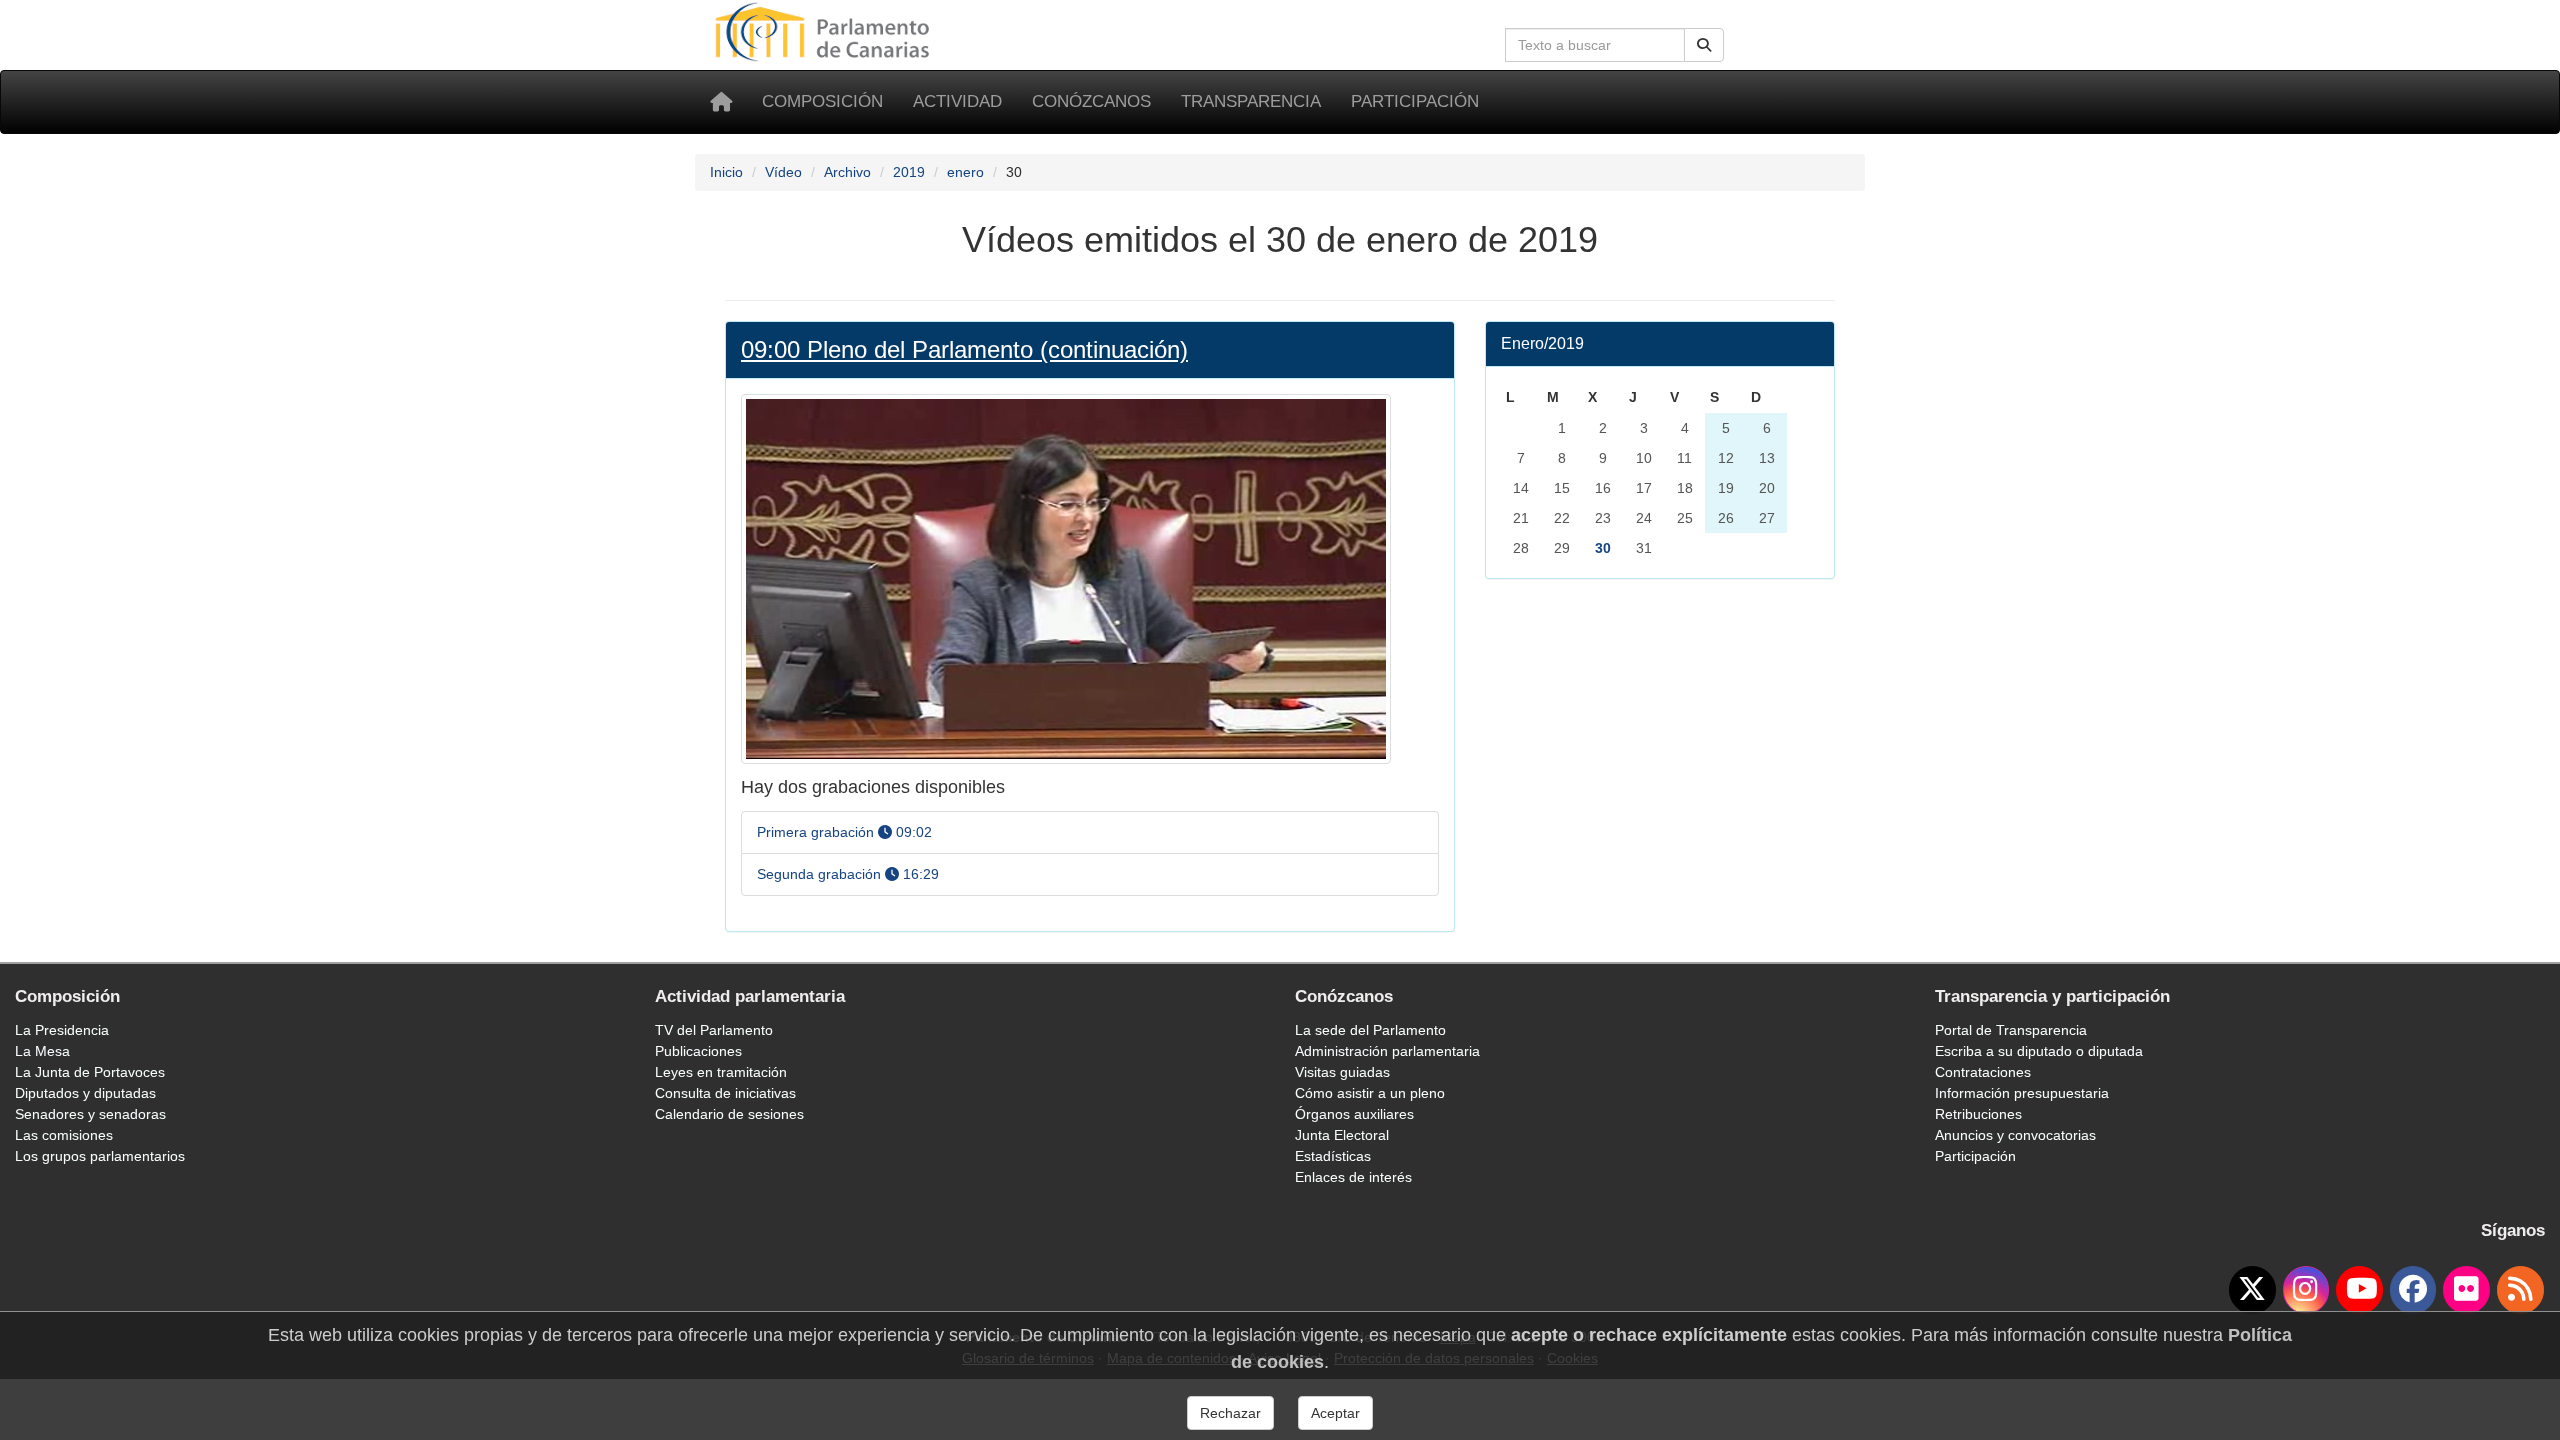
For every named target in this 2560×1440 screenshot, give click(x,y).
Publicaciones (698, 1051)
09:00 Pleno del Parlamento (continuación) (964, 349)
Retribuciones (1978, 1114)
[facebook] (2413, 1290)
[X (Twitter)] (2252, 1290)
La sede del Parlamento (1370, 1030)
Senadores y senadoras (90, 1114)
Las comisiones (64, 1135)
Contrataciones (1983, 1072)
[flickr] (2466, 1290)
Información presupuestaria (2022, 1093)
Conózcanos (1091, 101)
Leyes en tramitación (721, 1072)
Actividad (957, 101)
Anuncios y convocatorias (2015, 1135)
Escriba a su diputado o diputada (2039, 1051)
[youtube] (2359, 1290)
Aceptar (1335, 1413)
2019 (909, 172)
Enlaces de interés (1353, 1177)
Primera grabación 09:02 (844, 832)
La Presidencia (62, 1030)
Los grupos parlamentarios (100, 1156)
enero (965, 172)
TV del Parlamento (714, 1030)
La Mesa (42, 1051)
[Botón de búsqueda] (1704, 45)
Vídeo (783, 172)
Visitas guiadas (1342, 1072)
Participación (1415, 101)
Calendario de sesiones (729, 1114)
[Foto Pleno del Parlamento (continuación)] (1066, 578)
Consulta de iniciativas (725, 1093)
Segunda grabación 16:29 (848, 874)
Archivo (847, 172)
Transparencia (1251, 101)
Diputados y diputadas (85, 1093)
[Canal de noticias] (2520, 1290)
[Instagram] (2306, 1290)
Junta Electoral (1342, 1135)
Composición (822, 101)
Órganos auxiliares (1354, 1114)
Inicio (726, 172)
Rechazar (1230, 1413)
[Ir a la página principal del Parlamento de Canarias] (825, 31)
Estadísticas (1333, 1156)
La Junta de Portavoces (90, 1072)
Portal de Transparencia (2011, 1030)
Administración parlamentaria (1387, 1051)
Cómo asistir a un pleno (1370, 1093)
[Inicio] (721, 102)
